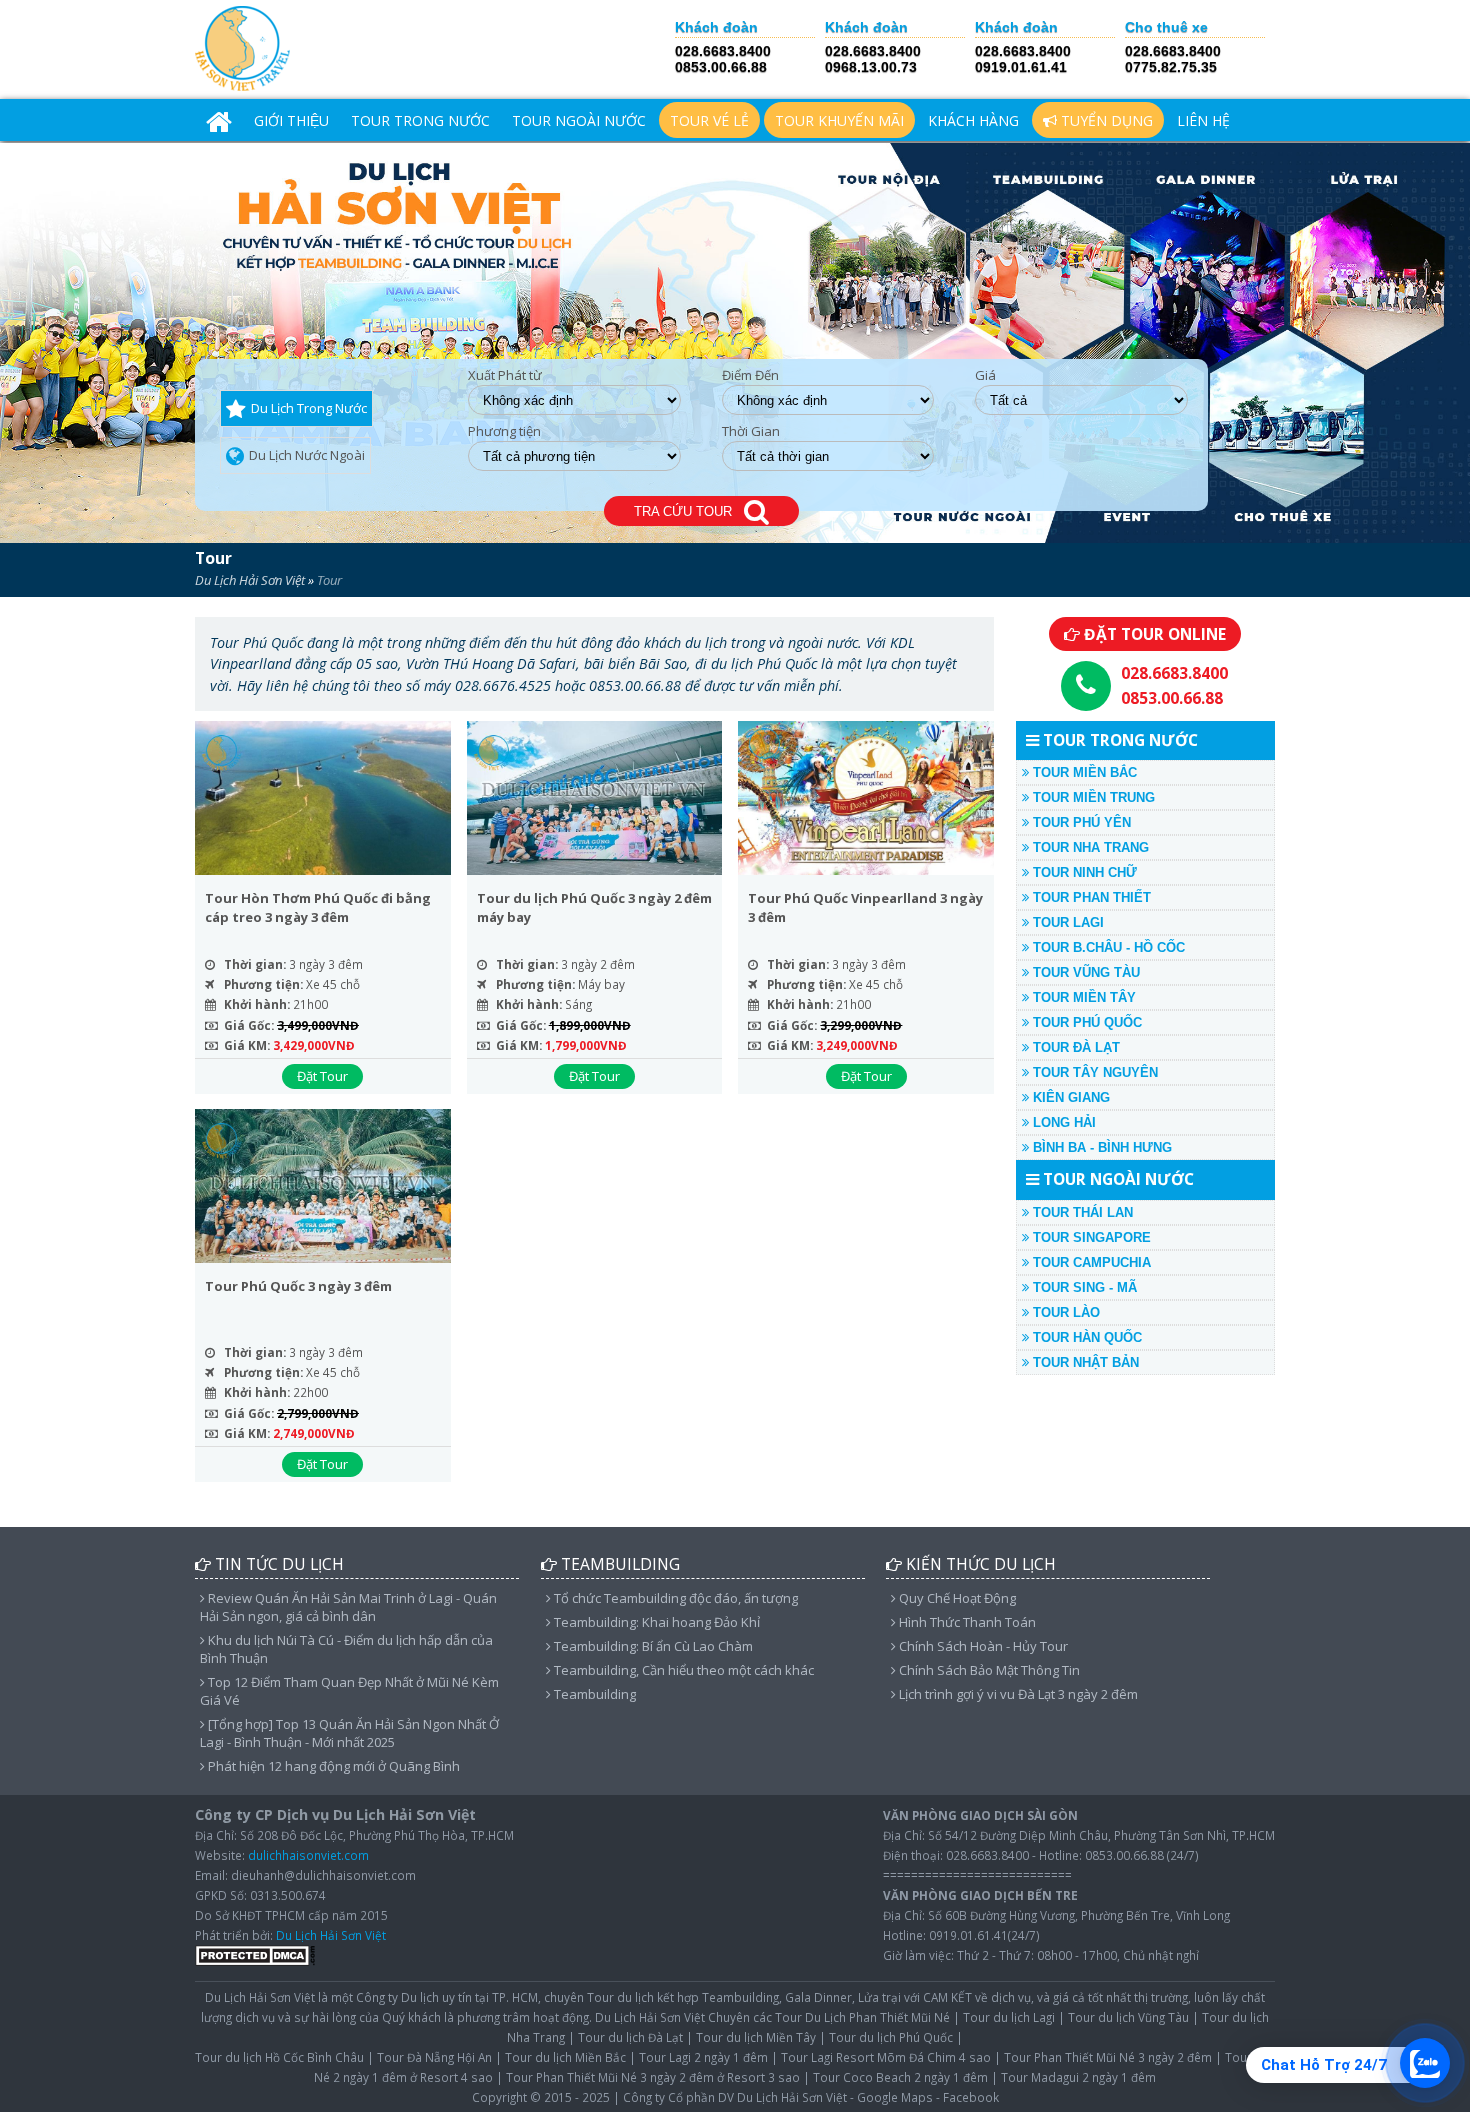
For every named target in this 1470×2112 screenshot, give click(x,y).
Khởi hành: (257, 1004)
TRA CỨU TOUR (689, 511)
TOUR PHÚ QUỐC (1085, 1022)
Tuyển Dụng (1105, 120)
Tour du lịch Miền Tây (756, 2037)
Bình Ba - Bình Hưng (1100, 1147)
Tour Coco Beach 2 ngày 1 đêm (900, 2077)
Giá (985, 375)
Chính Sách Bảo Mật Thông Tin (988, 1670)
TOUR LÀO (1064, 1312)
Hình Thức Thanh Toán (966, 1622)
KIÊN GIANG (1069, 1097)
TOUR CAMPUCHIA (1090, 1262)
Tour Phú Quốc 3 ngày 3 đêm (298, 1286)
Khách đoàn (716, 27)
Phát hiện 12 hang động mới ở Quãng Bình (332, 1766)
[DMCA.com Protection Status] (255, 1961)
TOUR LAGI (1066, 922)
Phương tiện (504, 431)
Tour (213, 558)
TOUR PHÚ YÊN (1080, 822)
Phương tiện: (263, 984)
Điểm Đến (750, 375)
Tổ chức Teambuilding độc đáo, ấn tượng (674, 1598)
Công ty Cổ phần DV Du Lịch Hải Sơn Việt (735, 2097)
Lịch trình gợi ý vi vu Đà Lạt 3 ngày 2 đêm (1017, 1694)
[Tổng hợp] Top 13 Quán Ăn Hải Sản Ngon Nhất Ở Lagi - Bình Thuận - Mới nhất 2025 (349, 1733)
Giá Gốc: (249, 1025)
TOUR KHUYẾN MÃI (839, 120)
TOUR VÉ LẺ (709, 120)
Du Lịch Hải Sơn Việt (250, 580)
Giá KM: (247, 1045)
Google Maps (895, 2097)
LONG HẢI (1062, 1122)
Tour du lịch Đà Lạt (630, 2037)
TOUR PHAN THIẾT (1090, 897)
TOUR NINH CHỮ (1083, 872)
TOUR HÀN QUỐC (1085, 1337)
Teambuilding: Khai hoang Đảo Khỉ (655, 1622)
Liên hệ (1203, 120)
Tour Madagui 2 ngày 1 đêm (1078, 2077)
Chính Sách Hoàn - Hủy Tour (982, 1646)
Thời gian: (255, 964)
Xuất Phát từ (505, 375)
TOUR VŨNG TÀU (1084, 972)
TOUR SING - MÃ (1083, 1287)
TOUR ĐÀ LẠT (1074, 1047)
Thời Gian (751, 431)
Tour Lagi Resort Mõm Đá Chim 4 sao (886, 2057)
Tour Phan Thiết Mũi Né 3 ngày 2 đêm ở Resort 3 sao (653, 2077)
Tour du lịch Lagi (1009, 2017)
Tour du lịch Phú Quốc (891, 2037)
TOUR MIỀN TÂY (1082, 997)
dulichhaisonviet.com (308, 1855)
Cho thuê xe (1166, 27)
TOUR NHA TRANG (1089, 847)
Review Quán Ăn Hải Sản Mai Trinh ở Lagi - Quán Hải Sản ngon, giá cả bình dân (348, 1607)
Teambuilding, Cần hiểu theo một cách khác (682, 1670)
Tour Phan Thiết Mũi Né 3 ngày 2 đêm (1108, 2057)
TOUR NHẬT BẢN (1084, 1362)
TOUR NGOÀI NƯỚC (579, 120)
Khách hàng (973, 120)
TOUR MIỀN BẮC (1083, 772)
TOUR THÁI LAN (1081, 1212)
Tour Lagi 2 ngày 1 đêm (703, 2057)
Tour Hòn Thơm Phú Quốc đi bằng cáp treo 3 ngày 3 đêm (318, 908)
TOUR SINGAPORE (1090, 1237)
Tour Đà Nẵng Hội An (434, 2057)
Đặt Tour (322, 1076)
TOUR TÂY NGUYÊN (1093, 1072)
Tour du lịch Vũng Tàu (1128, 2017)
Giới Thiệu (291, 120)
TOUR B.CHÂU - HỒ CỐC (1107, 947)
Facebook (971, 2097)
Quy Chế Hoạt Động (956, 1598)
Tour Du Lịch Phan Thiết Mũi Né (862, 2017)
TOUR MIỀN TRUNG (1092, 797)
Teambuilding (593, 1694)
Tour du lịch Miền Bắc (565, 2057)
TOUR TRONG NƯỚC (420, 120)
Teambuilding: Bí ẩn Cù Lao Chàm (652, 1646)
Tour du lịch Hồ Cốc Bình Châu (279, 2057)
